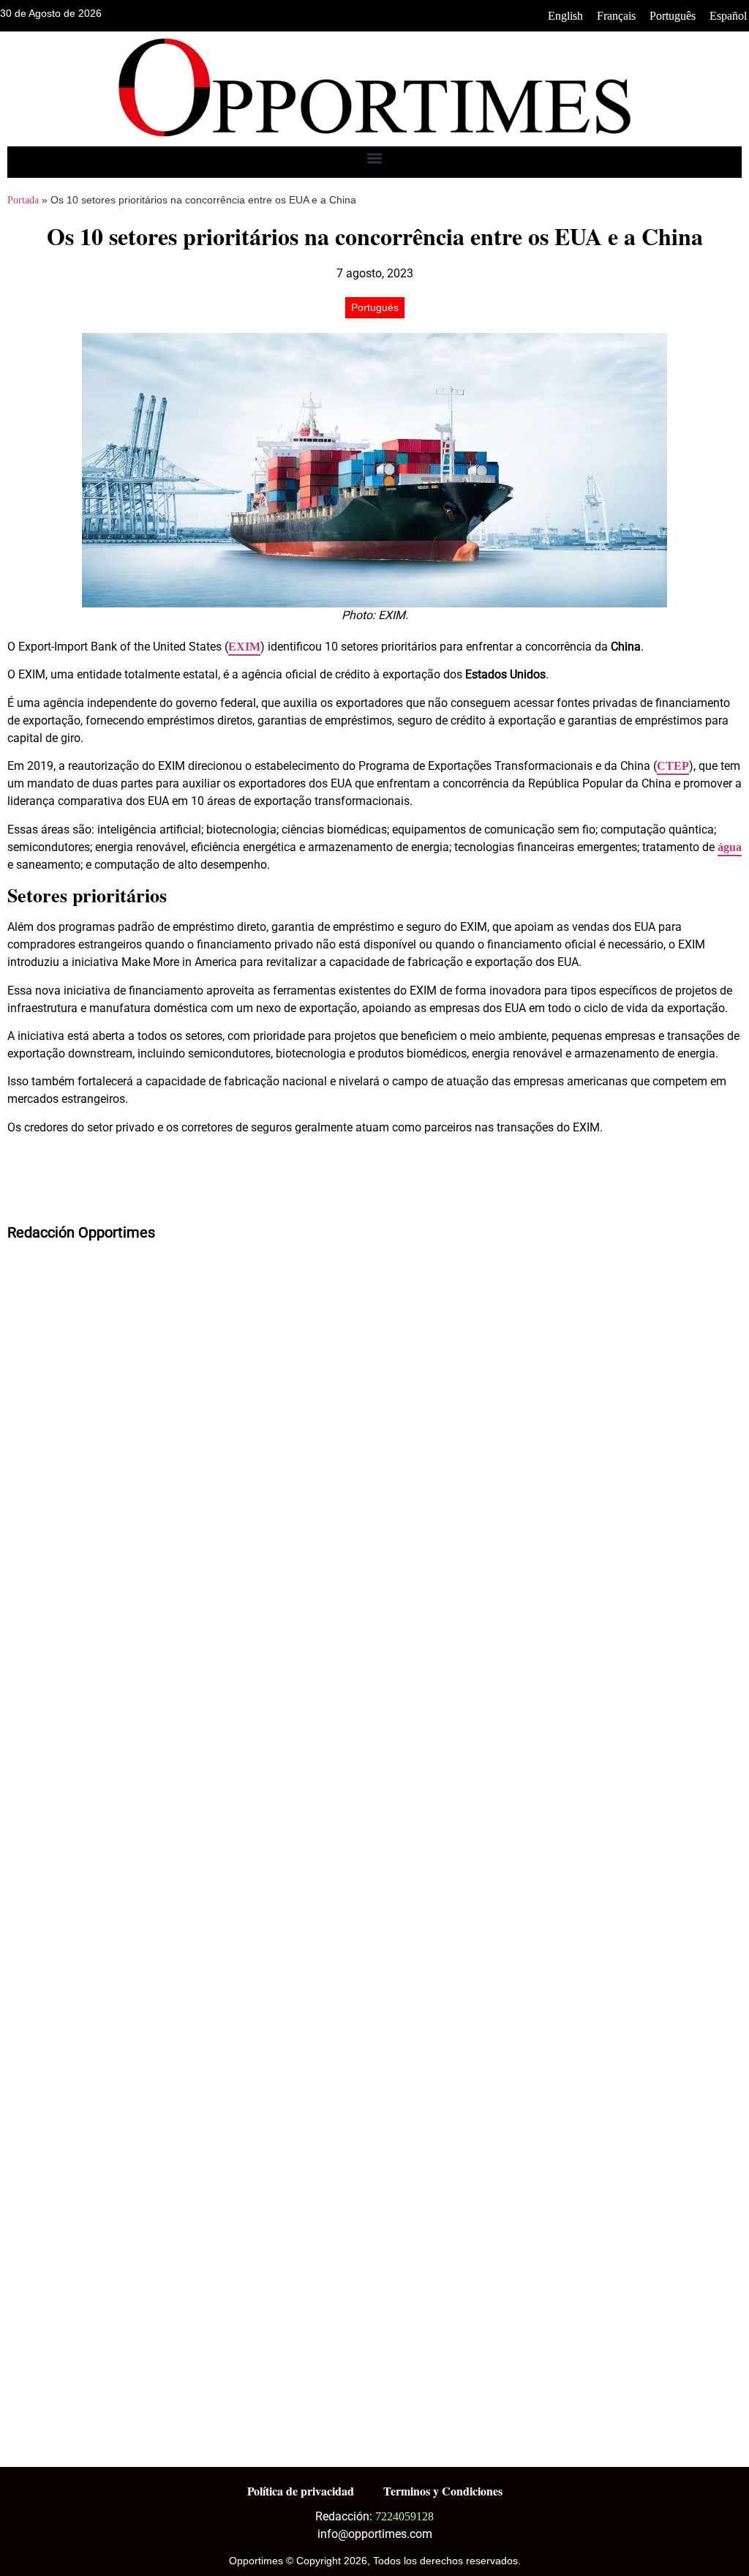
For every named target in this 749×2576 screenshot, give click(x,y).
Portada (23, 200)
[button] (375, 158)
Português (673, 16)
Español (728, 16)
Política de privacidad (301, 2491)
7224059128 (404, 2516)
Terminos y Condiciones (443, 2491)
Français (616, 16)
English (565, 16)
